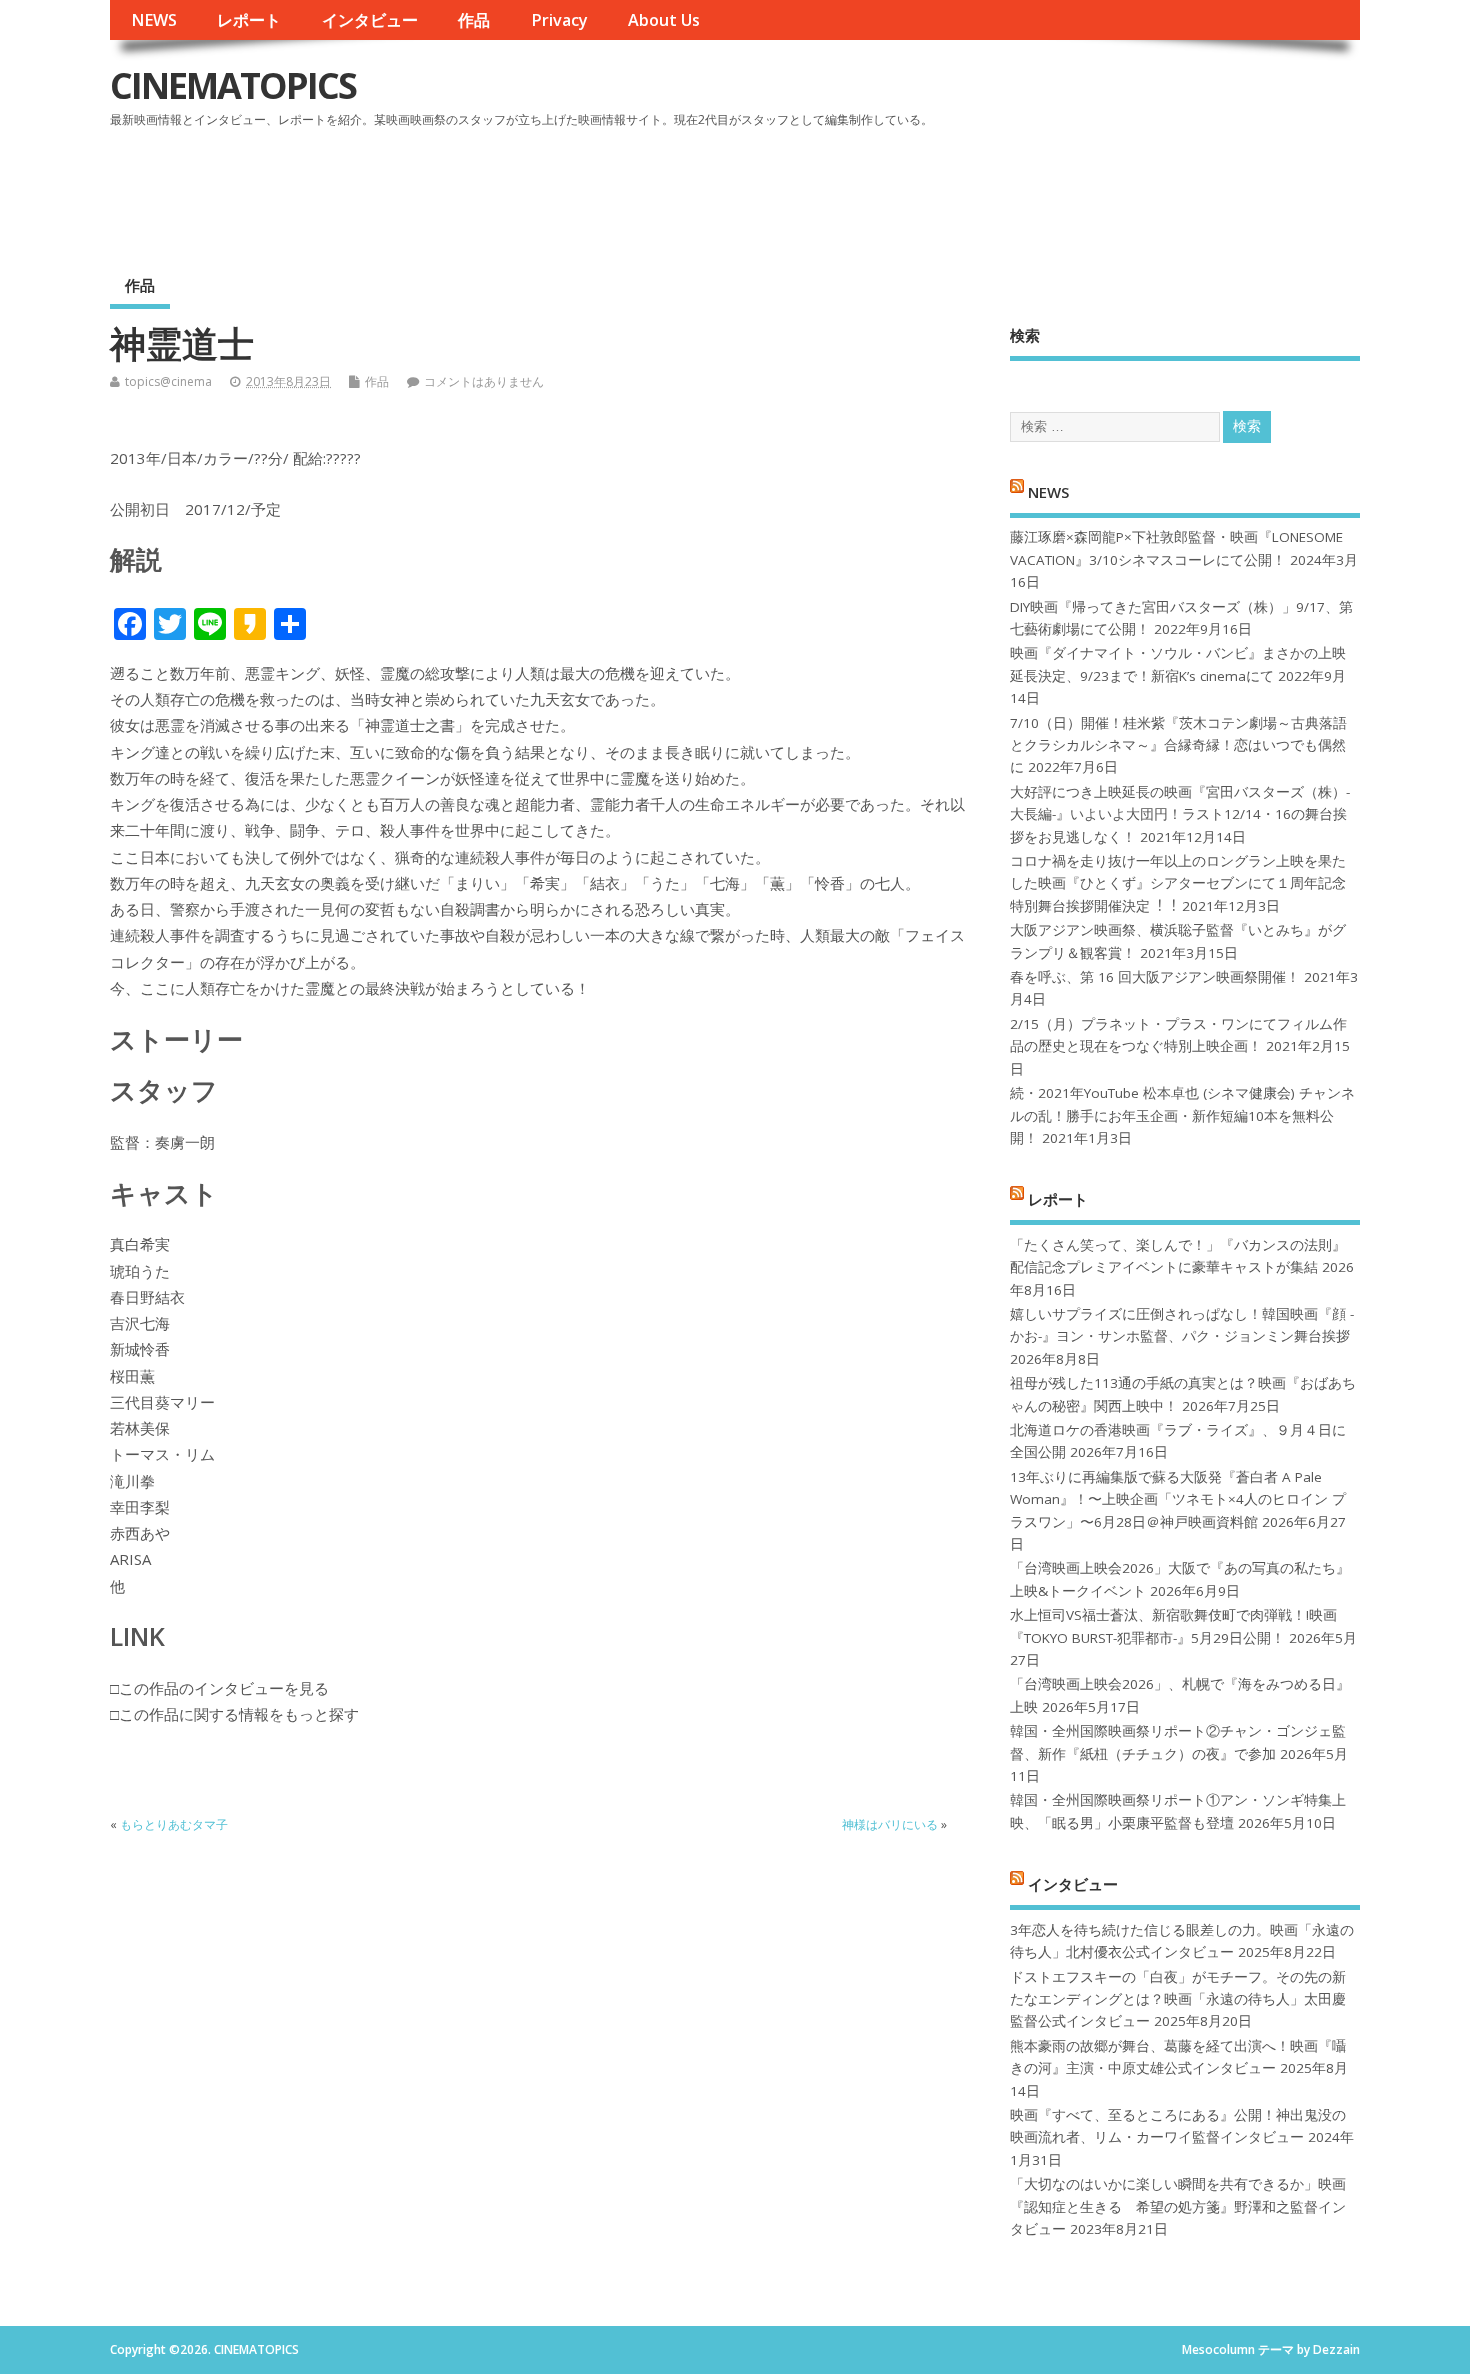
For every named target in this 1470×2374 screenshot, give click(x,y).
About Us (664, 20)
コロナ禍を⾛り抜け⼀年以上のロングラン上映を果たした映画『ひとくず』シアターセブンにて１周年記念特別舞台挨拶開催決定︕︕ (1178, 883)
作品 (474, 20)
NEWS (154, 20)
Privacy (559, 20)
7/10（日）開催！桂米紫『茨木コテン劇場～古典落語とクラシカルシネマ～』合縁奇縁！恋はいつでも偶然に (1178, 745)
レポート (249, 20)
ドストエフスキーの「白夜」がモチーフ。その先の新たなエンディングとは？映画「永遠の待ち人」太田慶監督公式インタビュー (1178, 1999)
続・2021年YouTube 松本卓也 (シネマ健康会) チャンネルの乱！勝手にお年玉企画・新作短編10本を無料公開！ (1182, 1115)
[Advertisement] (979, 189)
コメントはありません (484, 381)
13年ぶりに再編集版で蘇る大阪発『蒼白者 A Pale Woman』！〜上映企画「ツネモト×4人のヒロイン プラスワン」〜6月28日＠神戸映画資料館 (1178, 1499)
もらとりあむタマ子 (174, 1824)
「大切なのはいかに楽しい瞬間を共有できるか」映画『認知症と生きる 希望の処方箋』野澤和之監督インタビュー (1178, 2206)
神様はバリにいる (890, 1824)
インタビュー (370, 20)
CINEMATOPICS (233, 85)
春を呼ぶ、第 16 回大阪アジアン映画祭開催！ (1155, 977)
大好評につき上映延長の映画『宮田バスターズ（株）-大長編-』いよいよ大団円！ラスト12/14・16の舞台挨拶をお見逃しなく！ (1180, 814)
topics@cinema (168, 381)
